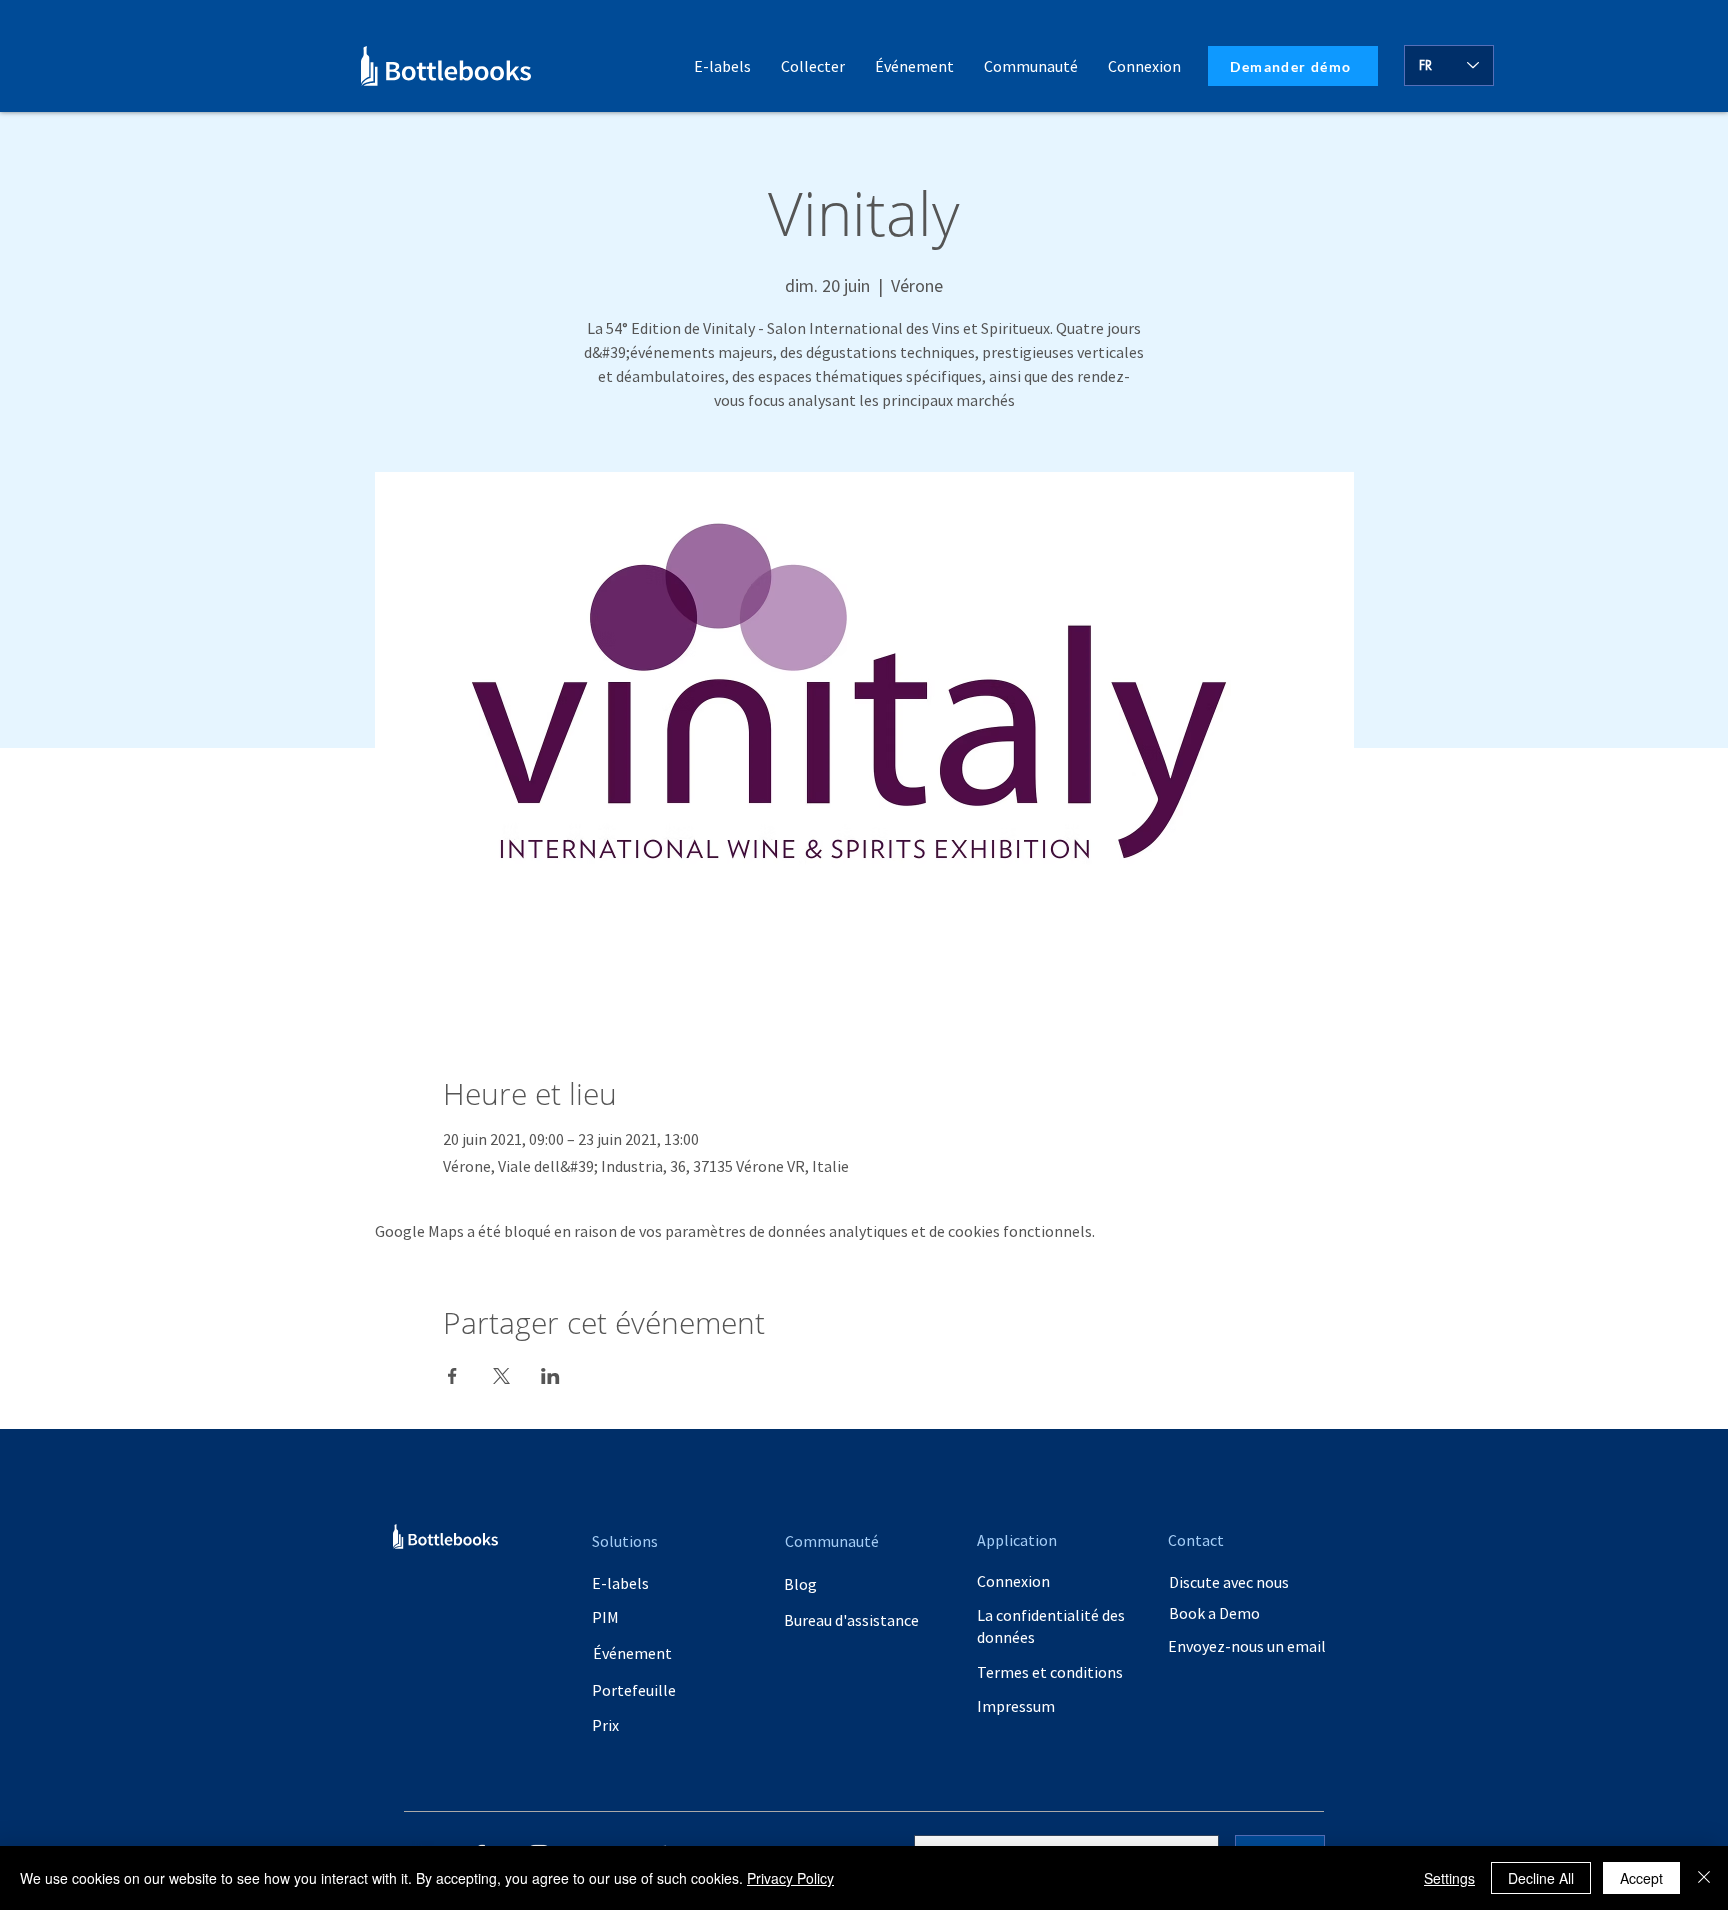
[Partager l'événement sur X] (501, 1376)
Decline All (1541, 1878)
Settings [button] (1449, 1878)
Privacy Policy (790, 1878)
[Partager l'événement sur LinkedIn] (550, 1376)
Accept (1641, 1878)
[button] (1031, 66)
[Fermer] (1704, 1878)
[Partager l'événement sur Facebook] (452, 1376)
